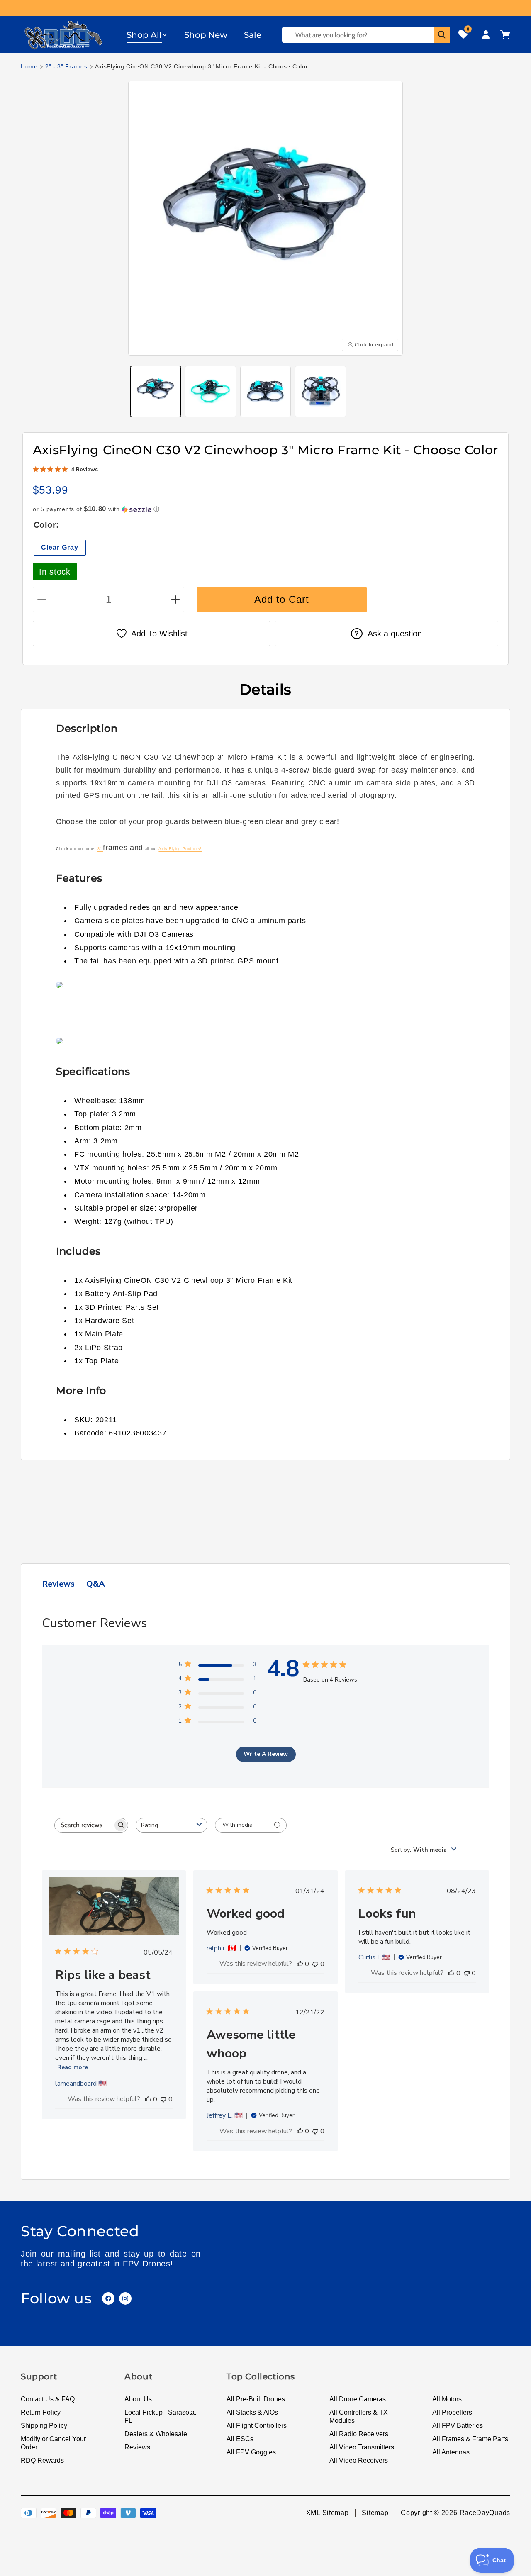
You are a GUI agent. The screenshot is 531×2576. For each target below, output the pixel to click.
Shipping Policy (44, 2426)
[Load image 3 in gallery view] (265, 391)
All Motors (447, 2399)
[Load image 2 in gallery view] (210, 391)
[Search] (442, 35)
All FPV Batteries (458, 2426)
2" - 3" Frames (66, 66)
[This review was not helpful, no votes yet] (163, 2099)
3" (100, 849)
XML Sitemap (328, 2513)
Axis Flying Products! (180, 849)
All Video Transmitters (362, 2447)
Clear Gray (60, 547)
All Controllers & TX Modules (359, 2416)
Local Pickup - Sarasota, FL (160, 2416)
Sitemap (375, 2513)
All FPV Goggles (251, 2452)
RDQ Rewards (42, 2460)
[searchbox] (84, 1825)
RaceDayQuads (485, 2513)
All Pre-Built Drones (256, 2399)
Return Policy (41, 2412)
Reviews (137, 2447)
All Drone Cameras (358, 2399)
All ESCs (240, 2439)
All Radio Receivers (359, 2434)
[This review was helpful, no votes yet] (148, 2099)
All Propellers (452, 2412)
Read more (73, 2067)
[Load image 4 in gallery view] (320, 391)
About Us (138, 2399)
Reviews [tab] (58, 1584)
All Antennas (451, 2452)
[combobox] (172, 1825)
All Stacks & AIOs (252, 2412)
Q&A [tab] (96, 1584)
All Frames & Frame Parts (470, 2439)
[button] (147, 35)
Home (29, 66)
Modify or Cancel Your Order (53, 2443)
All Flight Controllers (257, 2426)
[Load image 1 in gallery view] (156, 391)
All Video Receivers (359, 2460)
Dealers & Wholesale (156, 2434)
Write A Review (266, 1754)
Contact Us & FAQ (48, 2399)
